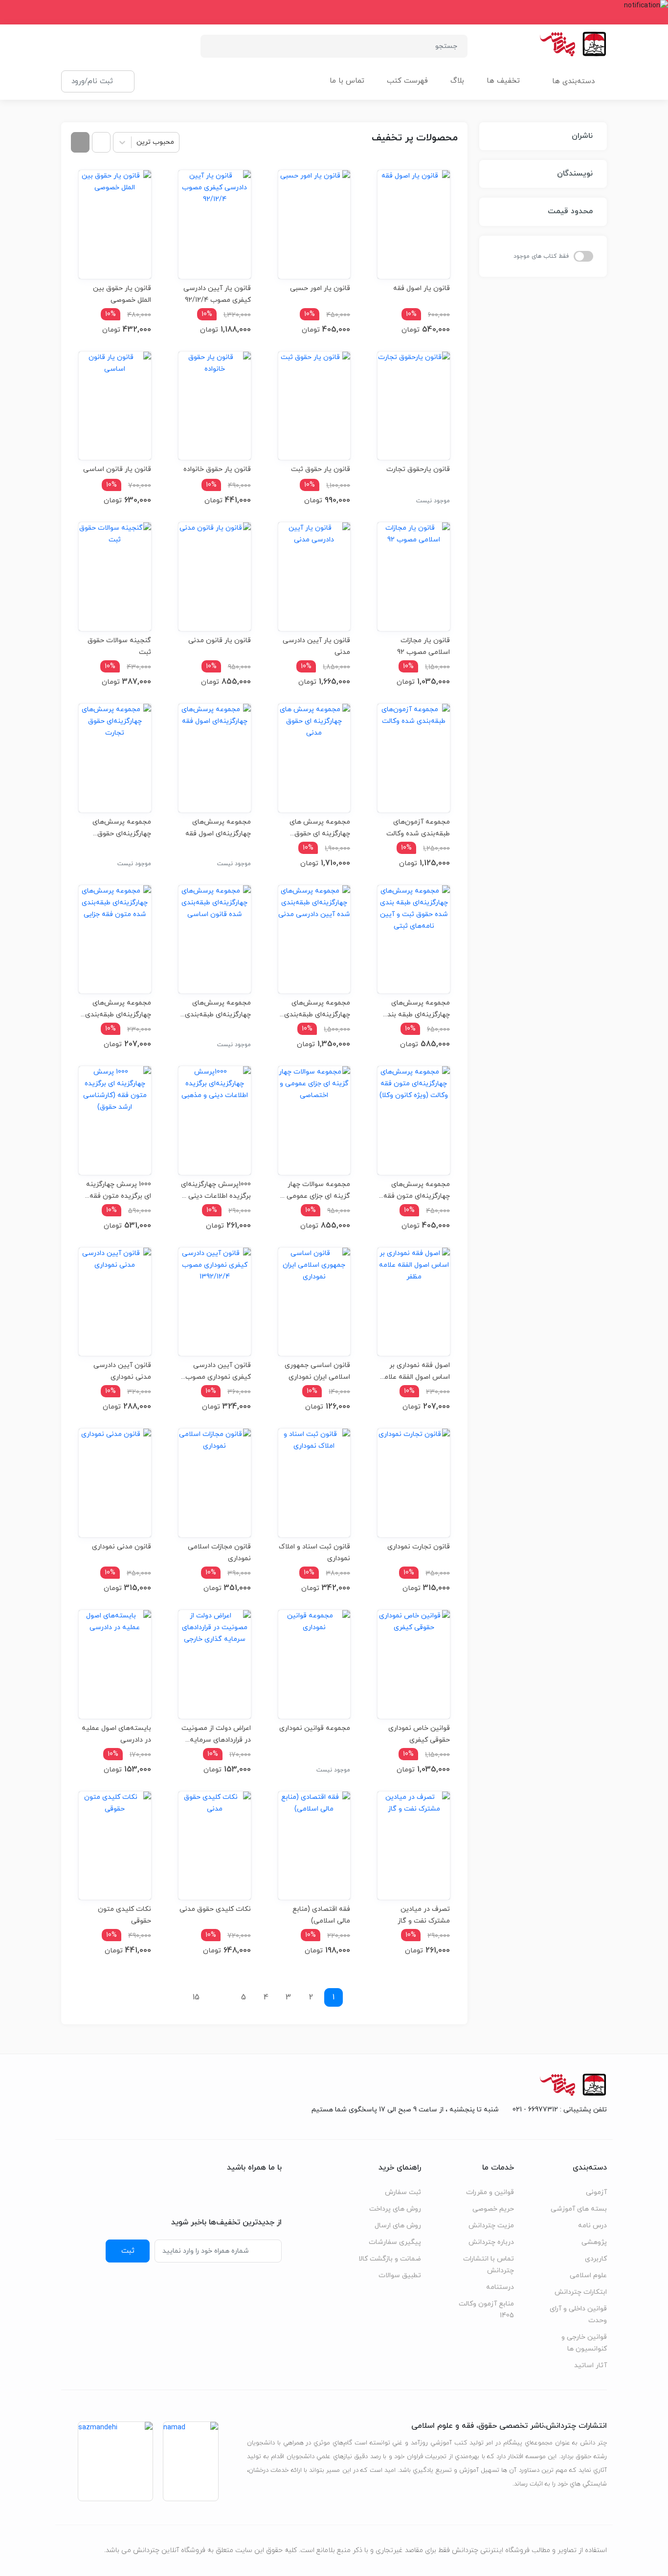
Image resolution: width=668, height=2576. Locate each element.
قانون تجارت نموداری (419, 1547)
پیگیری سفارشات (395, 2242)
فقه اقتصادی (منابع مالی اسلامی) (321, 1915)
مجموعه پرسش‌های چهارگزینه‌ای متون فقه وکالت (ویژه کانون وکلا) (416, 1190)
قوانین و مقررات (490, 2192)
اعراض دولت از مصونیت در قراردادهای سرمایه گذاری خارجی (216, 1734)
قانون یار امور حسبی (320, 288)
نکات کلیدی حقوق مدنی (215, 1909)
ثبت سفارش (403, 2192)
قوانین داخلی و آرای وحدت (578, 2315)
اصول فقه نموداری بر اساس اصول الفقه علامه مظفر (415, 1371)
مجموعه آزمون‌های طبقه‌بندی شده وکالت (418, 828)
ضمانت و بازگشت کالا (390, 2259)
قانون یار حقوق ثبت (321, 469)
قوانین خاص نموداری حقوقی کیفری (419, 1734)
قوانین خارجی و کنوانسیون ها (584, 2343)
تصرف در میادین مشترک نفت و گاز (424, 1915)
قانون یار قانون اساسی (117, 469)
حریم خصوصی (493, 2209)
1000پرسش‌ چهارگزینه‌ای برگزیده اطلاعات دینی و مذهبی (216, 1190)
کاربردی (596, 2259)
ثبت (128, 2251)
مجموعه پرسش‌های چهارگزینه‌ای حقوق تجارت (122, 828)
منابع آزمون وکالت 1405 (486, 2310)
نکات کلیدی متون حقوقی (124, 1915)
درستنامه (500, 2287)
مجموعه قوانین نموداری (315, 1728)
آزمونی (596, 2192)
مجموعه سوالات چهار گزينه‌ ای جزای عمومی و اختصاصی (316, 1190)
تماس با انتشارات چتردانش (489, 2265)
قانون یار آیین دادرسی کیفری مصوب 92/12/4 (217, 294)
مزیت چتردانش (491, 2226)
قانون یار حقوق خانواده (217, 469)
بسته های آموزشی (579, 2209)
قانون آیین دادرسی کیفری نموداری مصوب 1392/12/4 (218, 1371)
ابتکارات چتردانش (581, 2292)
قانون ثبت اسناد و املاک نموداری (314, 1553)
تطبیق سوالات (400, 2275)
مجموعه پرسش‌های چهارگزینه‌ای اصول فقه (218, 828)
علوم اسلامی (588, 2275)
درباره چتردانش (491, 2242)
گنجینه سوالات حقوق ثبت (119, 646)
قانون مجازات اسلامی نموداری (219, 1553)
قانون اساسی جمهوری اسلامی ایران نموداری (317, 1371)
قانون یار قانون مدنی (220, 640)
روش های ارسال (398, 2226)
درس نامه (592, 2226)
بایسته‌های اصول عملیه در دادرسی (116, 1734)
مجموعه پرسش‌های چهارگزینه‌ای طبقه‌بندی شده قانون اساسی (218, 1009)
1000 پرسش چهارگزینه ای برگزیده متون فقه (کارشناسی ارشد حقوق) (117, 1190)
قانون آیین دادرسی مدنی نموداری (122, 1371)
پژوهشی (594, 2242)
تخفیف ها (503, 81)
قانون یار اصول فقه (422, 288)
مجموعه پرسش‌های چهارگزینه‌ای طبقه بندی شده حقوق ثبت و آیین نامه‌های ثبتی (416, 1009)
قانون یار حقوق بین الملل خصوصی (122, 294)
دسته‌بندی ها (573, 81)
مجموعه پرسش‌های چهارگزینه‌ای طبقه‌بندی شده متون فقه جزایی (118, 1009)
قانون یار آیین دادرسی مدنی (316, 646)
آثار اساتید (590, 2365)
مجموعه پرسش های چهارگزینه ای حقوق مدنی (320, 828)
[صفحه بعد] (172, 1997)
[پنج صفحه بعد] (220, 1997)
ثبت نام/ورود (92, 81)
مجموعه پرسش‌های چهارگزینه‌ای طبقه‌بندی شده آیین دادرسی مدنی (314, 1009)
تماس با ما (347, 81)
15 (196, 1997)
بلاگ (457, 81)
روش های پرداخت (395, 2209)
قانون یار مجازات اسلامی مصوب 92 (423, 646)
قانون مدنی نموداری (122, 1547)
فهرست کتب (407, 81)
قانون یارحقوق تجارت (418, 469)
